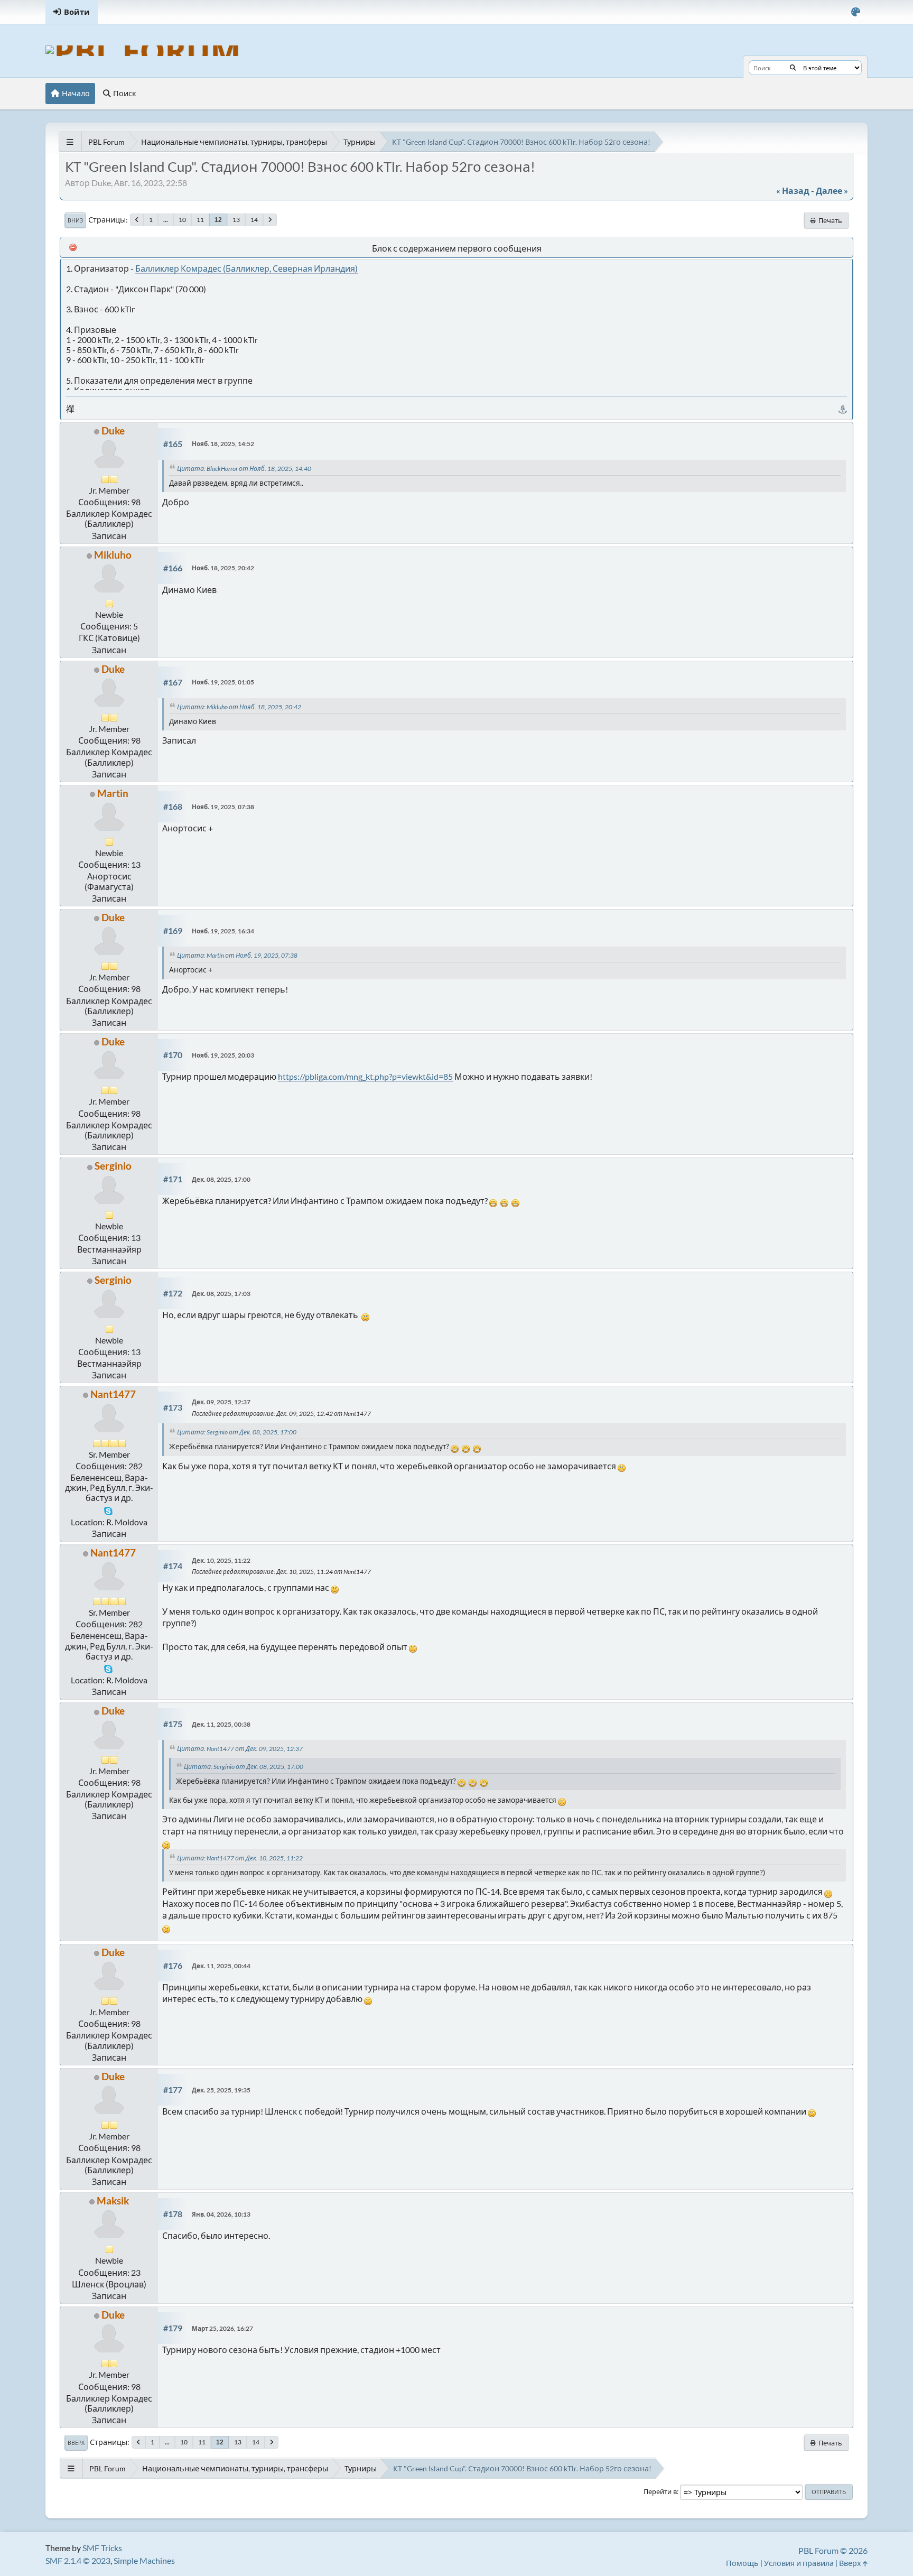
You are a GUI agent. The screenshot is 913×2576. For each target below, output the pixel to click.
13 (236, 220)
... (166, 220)
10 (182, 220)
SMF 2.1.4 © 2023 (78, 2560)
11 (200, 220)
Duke (113, 430)
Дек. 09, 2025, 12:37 (221, 1402)
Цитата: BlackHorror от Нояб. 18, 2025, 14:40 (245, 469)
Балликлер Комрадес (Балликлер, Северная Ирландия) (246, 268)
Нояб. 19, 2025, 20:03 (223, 1055)
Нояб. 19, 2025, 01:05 (223, 682)
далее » (832, 191)
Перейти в (660, 2491)
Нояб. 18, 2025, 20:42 (223, 568)
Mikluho (113, 555)
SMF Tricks (102, 2548)
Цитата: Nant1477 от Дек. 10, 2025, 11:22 (241, 1858)
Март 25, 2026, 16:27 (222, 2328)
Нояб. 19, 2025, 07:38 (223, 807)
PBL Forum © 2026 (833, 2550)
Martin (113, 793)
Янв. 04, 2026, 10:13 (221, 2214)
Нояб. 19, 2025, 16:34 (223, 931)
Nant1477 (113, 1394)
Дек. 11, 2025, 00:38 (221, 1724)
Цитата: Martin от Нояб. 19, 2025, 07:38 (238, 955)
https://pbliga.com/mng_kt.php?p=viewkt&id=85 (365, 1076)
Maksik (113, 2200)
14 (254, 220)
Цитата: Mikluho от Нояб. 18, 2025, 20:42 (240, 707)
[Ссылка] (843, 409)
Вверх (76, 2443)
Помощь (742, 2563)
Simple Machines (144, 2560)
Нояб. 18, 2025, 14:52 (223, 444)
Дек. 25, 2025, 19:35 (221, 2090)
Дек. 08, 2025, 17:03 (221, 1294)
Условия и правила (799, 2563)
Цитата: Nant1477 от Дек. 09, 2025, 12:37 (241, 1749)
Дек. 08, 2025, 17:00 (221, 1179)
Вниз (75, 220)
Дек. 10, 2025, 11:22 (221, 1560)
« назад (793, 191)
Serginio (113, 1166)
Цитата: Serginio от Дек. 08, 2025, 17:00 (238, 1432)
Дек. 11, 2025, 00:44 (221, 1966)
